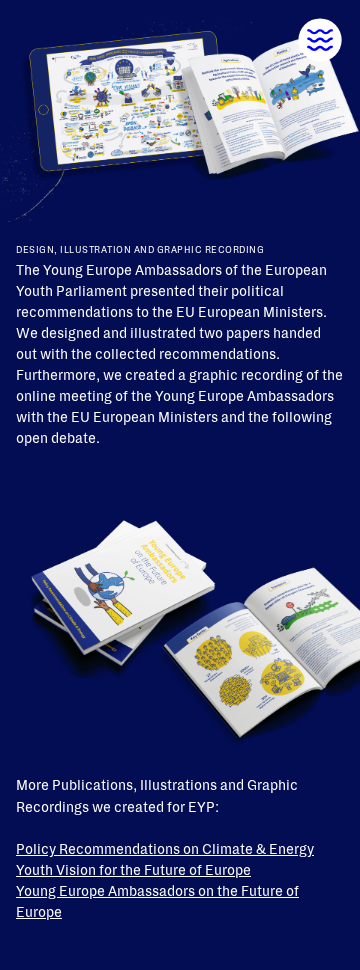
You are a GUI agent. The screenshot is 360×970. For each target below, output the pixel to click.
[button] (320, 40)
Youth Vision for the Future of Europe (133, 870)
